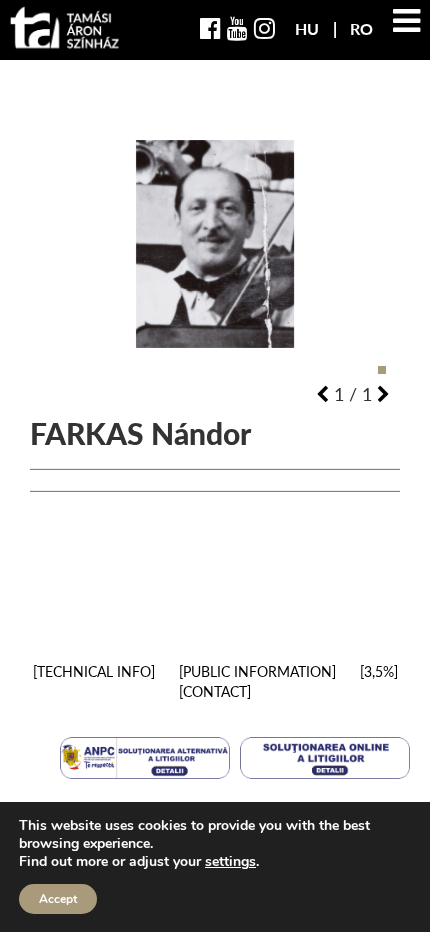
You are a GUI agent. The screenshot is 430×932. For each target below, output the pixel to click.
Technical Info (94, 671)
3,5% (379, 671)
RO (361, 28)
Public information (257, 671)
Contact (215, 691)
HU (309, 28)
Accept (58, 899)
